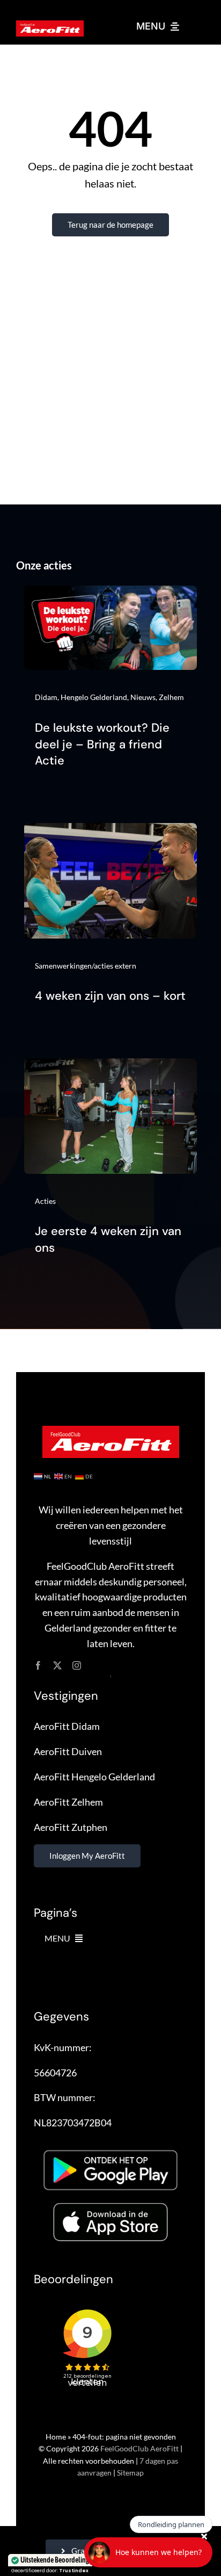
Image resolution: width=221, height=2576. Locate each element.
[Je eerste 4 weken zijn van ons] (110, 1066)
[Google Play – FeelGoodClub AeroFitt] (110, 2145)
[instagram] (77, 1665)
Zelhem (171, 697)
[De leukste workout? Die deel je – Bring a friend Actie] (110, 593)
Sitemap (130, 2473)
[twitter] (57, 1665)
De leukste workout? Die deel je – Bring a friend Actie (102, 744)
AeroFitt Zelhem (68, 1802)
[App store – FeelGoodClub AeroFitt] (110, 2205)
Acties (45, 1201)
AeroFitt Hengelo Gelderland (94, 1777)
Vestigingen (66, 1696)
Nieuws (143, 697)
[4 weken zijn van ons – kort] (110, 831)
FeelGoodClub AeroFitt (139, 2448)
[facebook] (38, 1665)
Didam (46, 697)
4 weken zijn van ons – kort (110, 996)
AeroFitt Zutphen (71, 1827)
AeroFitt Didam (67, 1726)
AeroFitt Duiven (68, 1751)
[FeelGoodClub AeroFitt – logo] (50, 25)
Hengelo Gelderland (94, 697)
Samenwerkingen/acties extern (86, 966)
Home (56, 2437)
